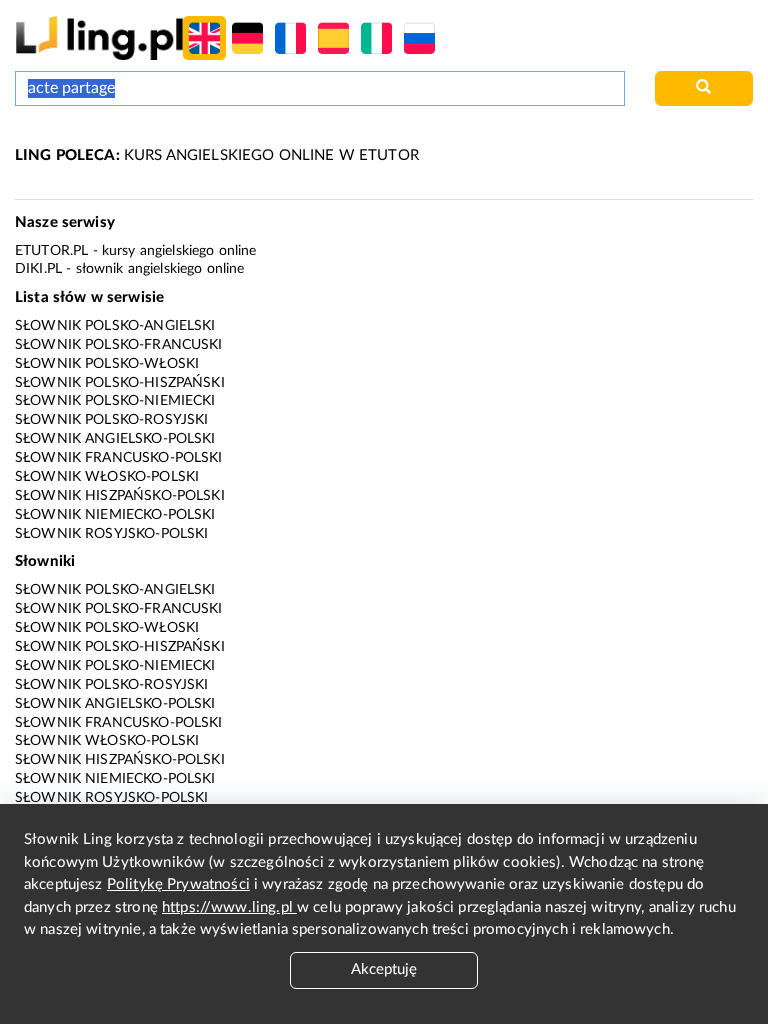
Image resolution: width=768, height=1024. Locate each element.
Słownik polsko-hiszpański (120, 383)
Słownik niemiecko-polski (115, 515)
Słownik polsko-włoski (107, 364)
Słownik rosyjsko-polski (111, 534)
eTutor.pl (51, 251)
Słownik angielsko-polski (115, 439)
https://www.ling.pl (229, 907)
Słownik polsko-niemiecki (115, 401)
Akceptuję (384, 969)
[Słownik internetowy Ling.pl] (99, 37)
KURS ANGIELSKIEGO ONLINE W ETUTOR (217, 155)
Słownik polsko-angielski (115, 326)
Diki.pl (38, 269)
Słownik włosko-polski (107, 477)
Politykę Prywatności (178, 884)
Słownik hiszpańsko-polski (120, 496)
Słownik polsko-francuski (119, 345)
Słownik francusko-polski (119, 458)
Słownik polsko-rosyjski (111, 420)
